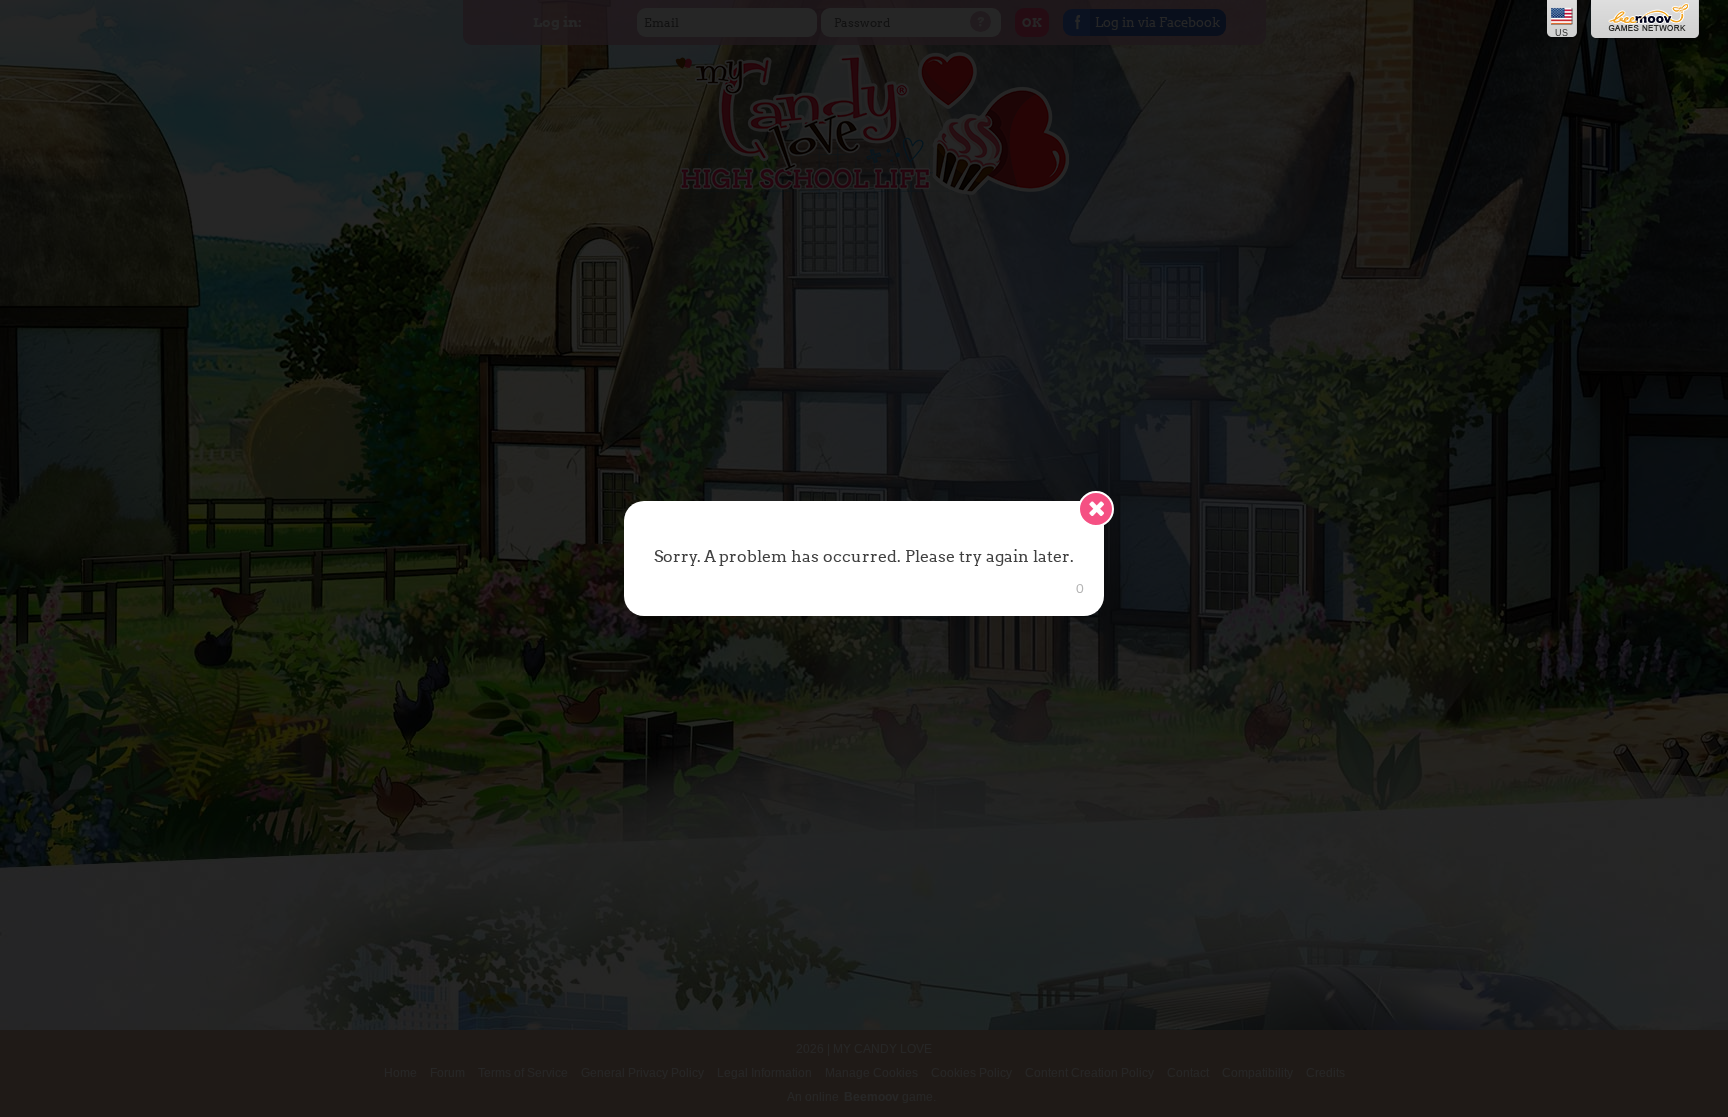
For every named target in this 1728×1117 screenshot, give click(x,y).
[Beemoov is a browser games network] (1646, 20)
